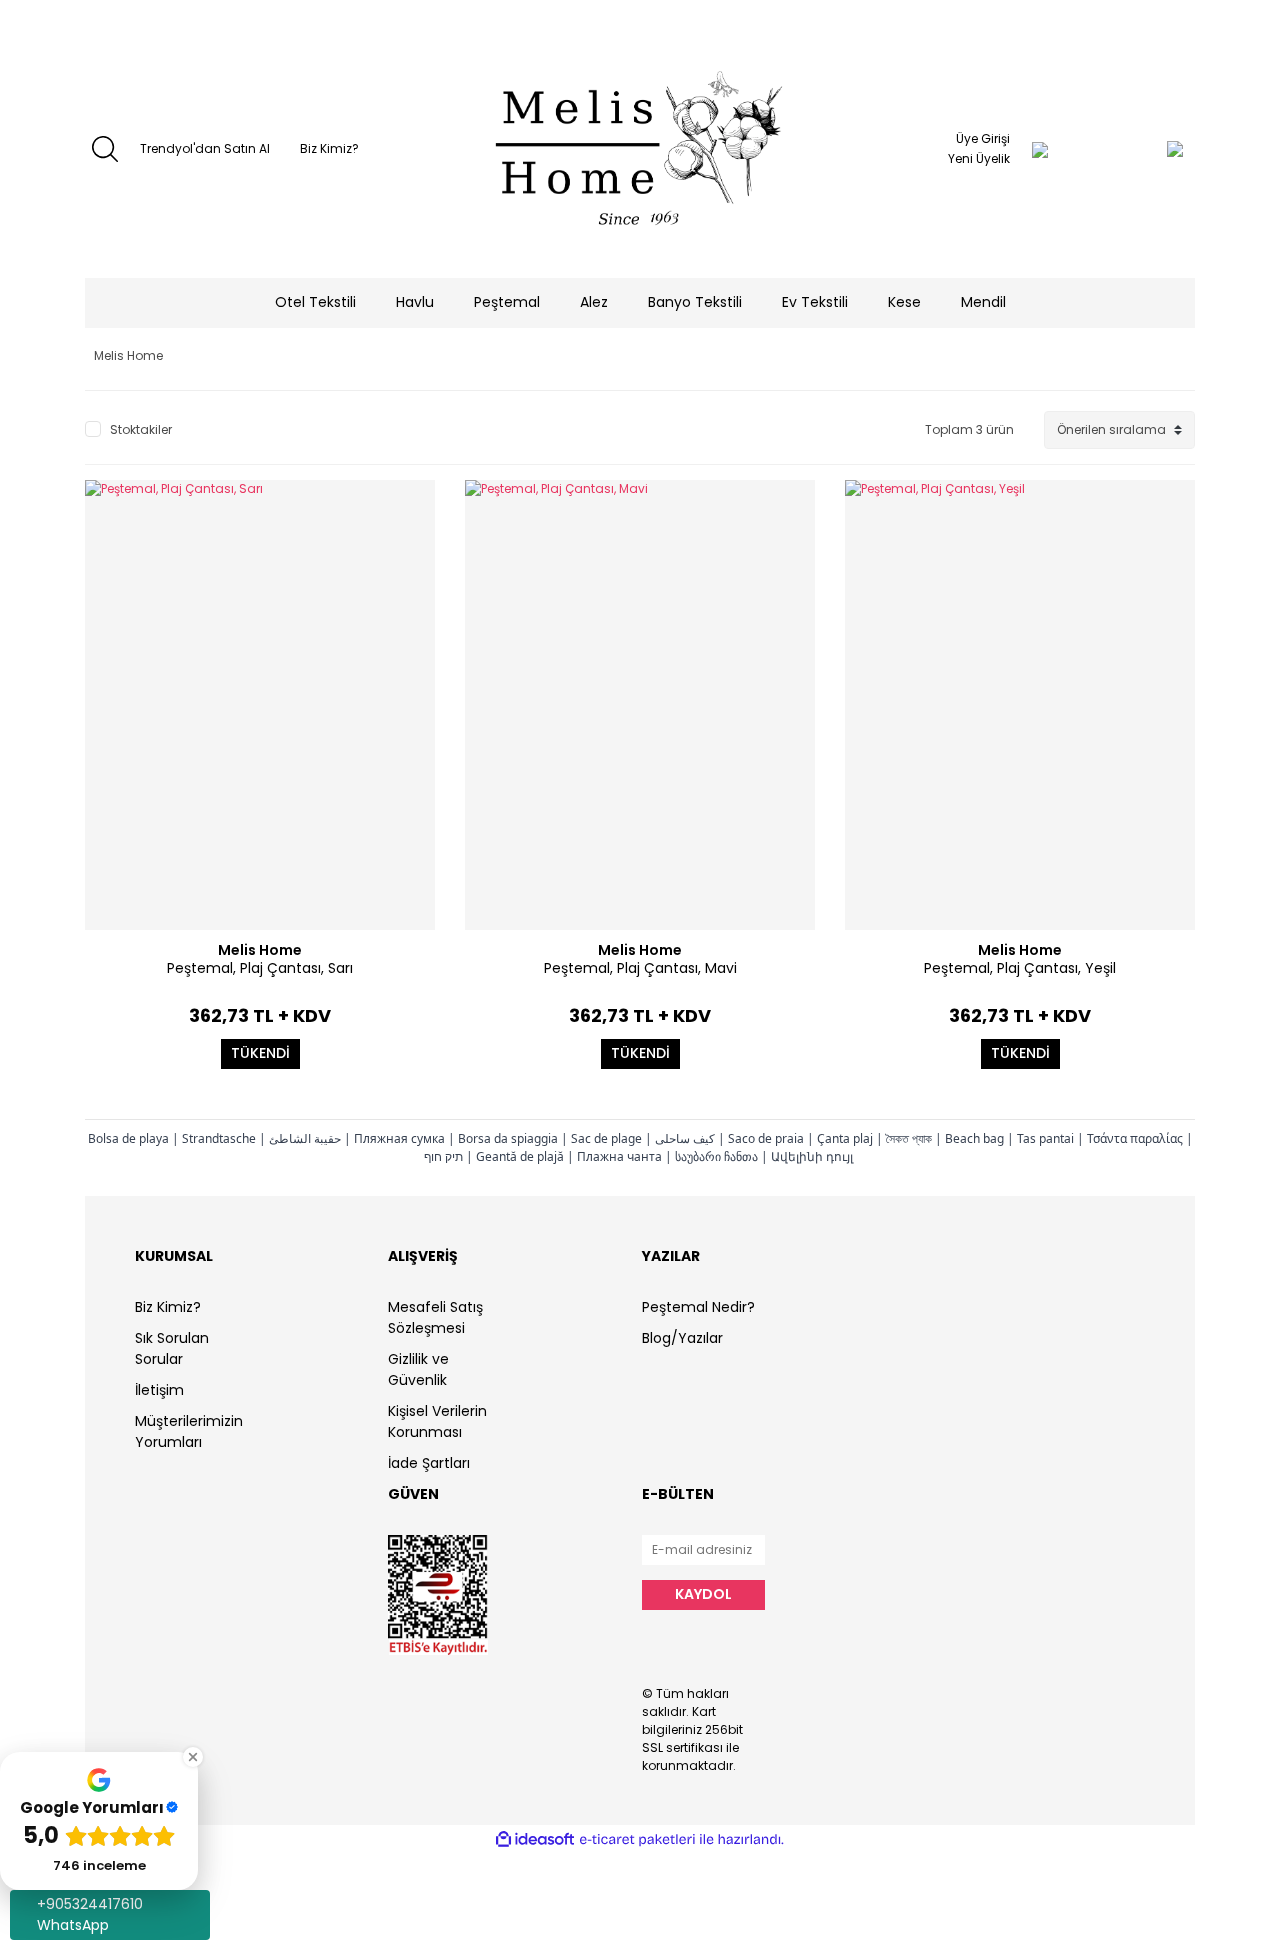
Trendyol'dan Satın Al (205, 148)
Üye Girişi (983, 138)
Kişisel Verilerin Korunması (437, 1421)
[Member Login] (1040, 149)
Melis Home (260, 950)
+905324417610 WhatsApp (90, 1914)
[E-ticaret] (637, 1840)
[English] (127, 58)
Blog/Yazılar (682, 1338)
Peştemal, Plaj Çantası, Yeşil (1020, 968)
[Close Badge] (193, 1757)
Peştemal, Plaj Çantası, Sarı (260, 968)
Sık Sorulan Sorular (172, 1348)
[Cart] (1135, 149)
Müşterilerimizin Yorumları (189, 1431)
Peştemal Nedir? (698, 1307)
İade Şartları (429, 1463)
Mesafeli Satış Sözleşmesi (435, 1317)
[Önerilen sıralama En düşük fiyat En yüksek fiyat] (1119, 430)
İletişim (159, 1390)
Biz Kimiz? (329, 148)
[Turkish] (98, 58)
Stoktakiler (141, 429)
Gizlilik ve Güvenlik (418, 1369)
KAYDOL (703, 1594)
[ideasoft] (535, 1839)
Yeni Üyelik (979, 158)
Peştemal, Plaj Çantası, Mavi (640, 968)
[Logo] (640, 149)
